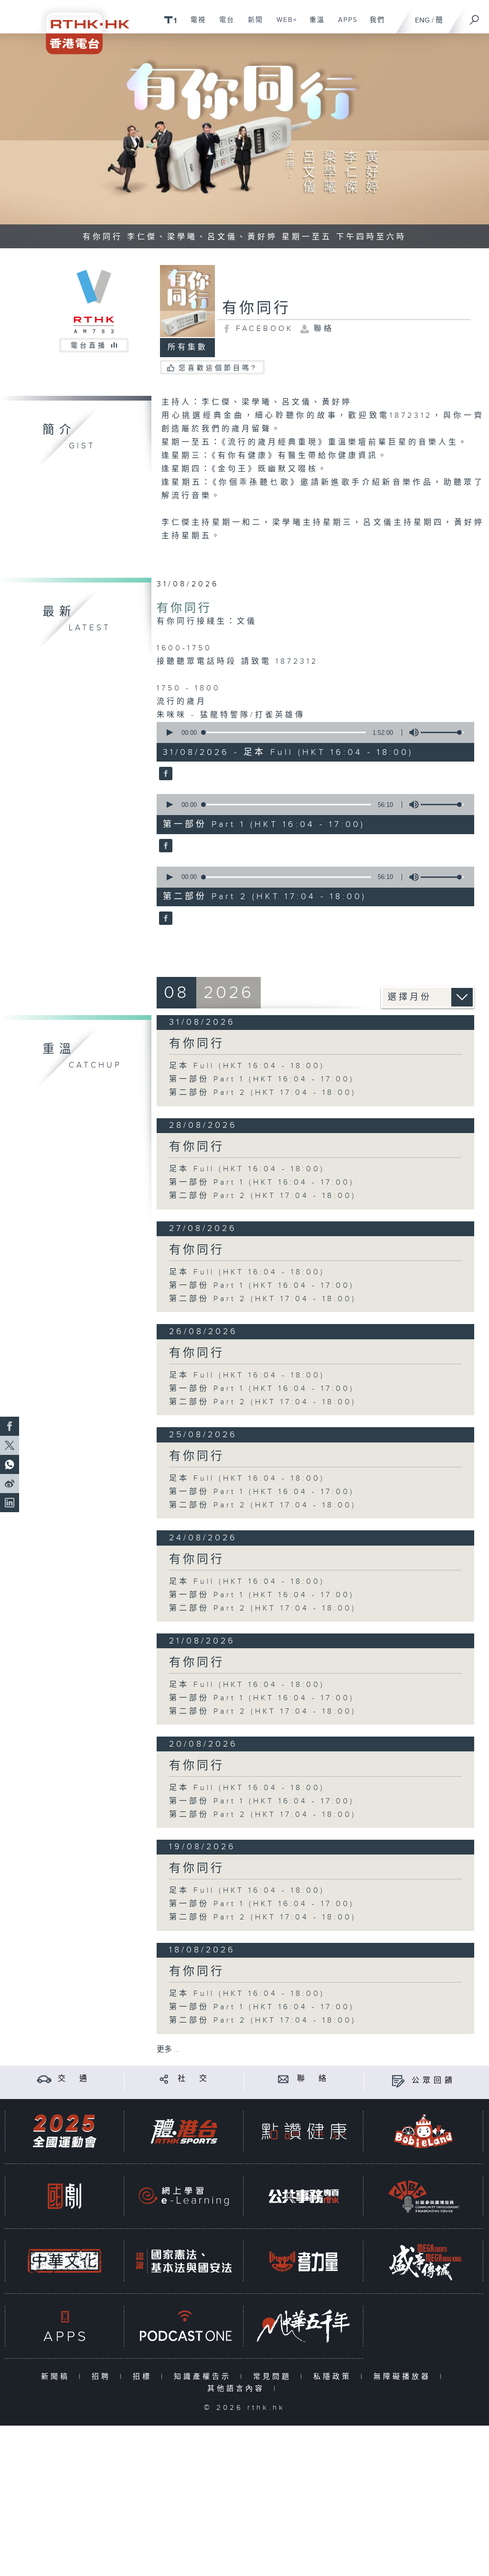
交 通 (74, 2079)
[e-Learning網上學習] (184, 2196)
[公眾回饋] (398, 2081)
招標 (144, 2377)
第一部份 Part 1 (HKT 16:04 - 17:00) (262, 1079)
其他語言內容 (238, 2389)
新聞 (252, 25)
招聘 (103, 2377)
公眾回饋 (434, 2081)
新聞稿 (58, 2377)
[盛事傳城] (424, 2261)
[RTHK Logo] (81, 27)
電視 (195, 25)
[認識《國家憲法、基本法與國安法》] (184, 2261)
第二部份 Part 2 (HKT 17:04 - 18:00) (263, 1093)
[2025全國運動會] (64, 2131)
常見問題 (274, 2377)
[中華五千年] (304, 2326)
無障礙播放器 (404, 2377)
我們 (374, 25)
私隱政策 (335, 2377)
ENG (422, 20)
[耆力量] (304, 2261)
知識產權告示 (205, 2377)
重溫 (314, 25)
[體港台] (184, 2131)
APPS (344, 25)
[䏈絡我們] (283, 2079)
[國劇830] (64, 2196)
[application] (312, 732)
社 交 (194, 2079)
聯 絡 (313, 2079)
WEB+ (283, 25)
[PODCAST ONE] (184, 2326)
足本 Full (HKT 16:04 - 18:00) (247, 1066)
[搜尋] (475, 17)
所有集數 (188, 347)
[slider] (442, 732)
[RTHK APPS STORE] (64, 2326)
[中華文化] (64, 2261)
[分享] (164, 2079)
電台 (223, 25)
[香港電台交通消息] (44, 2079)
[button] (169, 732)
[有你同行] (165, 774)
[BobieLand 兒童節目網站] (424, 2131)
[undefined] (170, 19)
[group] (411, 732)
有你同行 (184, 608)
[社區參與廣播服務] (424, 2196)
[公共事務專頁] (304, 2196)
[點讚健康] (304, 2131)
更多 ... (168, 2050)
